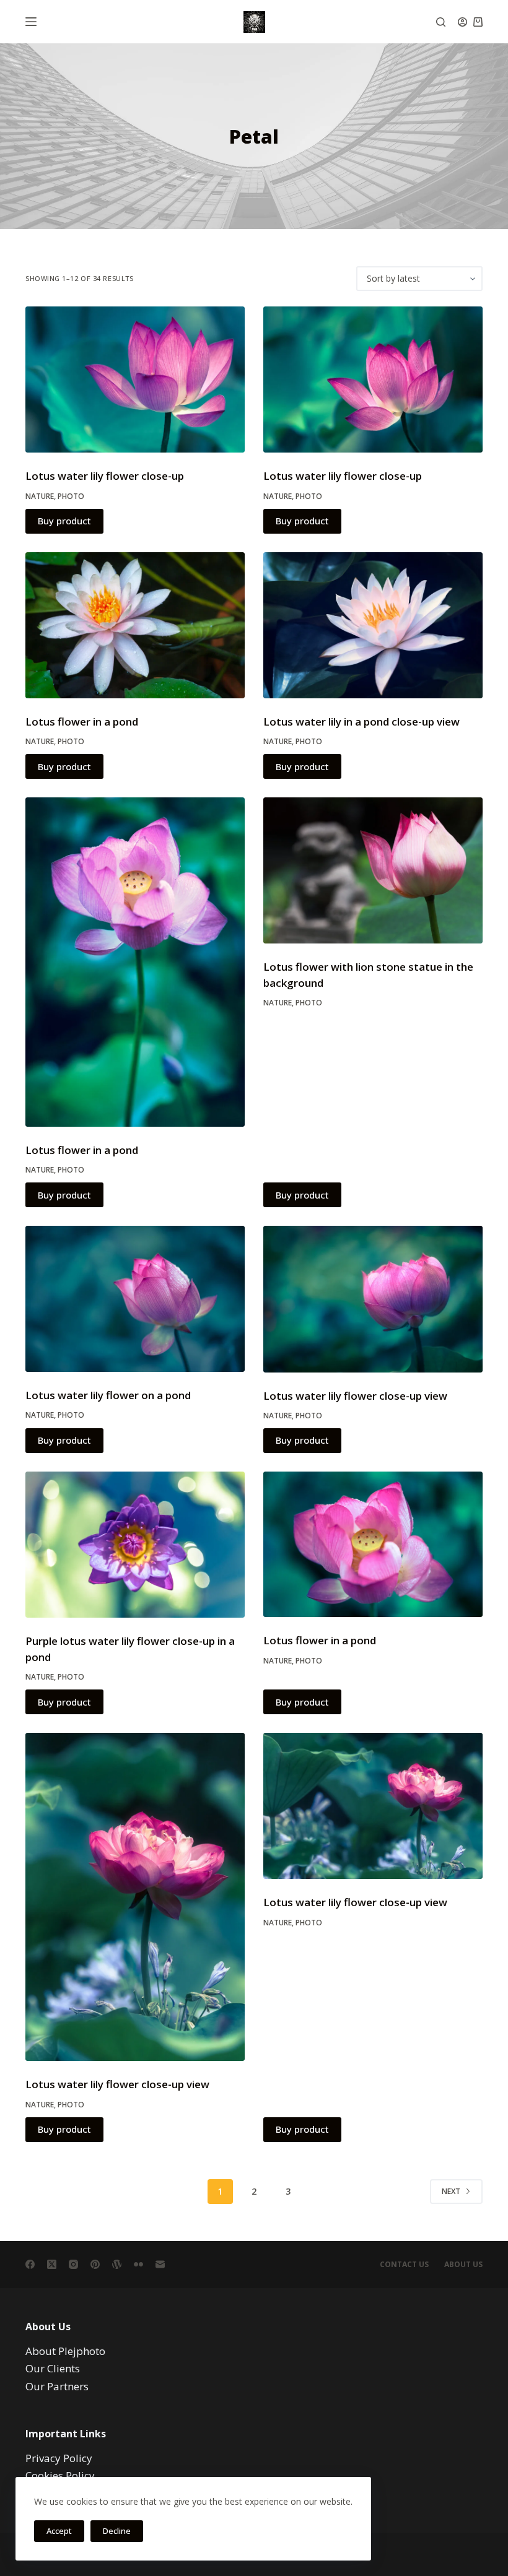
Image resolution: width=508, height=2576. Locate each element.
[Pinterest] (95, 2264)
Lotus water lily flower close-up (105, 476)
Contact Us (404, 2265)
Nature (40, 496)
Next (451, 2191)
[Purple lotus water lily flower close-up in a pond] (135, 1545)
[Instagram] (73, 2264)
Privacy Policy (59, 2458)
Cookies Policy (60, 2475)
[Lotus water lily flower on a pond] (135, 1299)
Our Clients (53, 2368)
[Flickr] (138, 2264)
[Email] (160, 2264)
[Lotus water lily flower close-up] (135, 379)
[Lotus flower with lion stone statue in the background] (373, 870)
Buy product (64, 521)
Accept (59, 2531)
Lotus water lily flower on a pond (108, 1395)
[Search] (441, 22)
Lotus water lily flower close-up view (355, 1396)
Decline (117, 2531)
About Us (463, 2265)
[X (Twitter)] (52, 2264)
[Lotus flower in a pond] (135, 625)
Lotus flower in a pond (82, 722)
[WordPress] (117, 2264)
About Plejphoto (65, 2351)
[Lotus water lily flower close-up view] (373, 1299)
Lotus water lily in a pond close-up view (361, 722)
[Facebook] (30, 2264)
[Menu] (31, 22)
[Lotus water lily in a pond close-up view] (373, 625)
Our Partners (57, 2386)
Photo (71, 496)
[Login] (462, 22)
